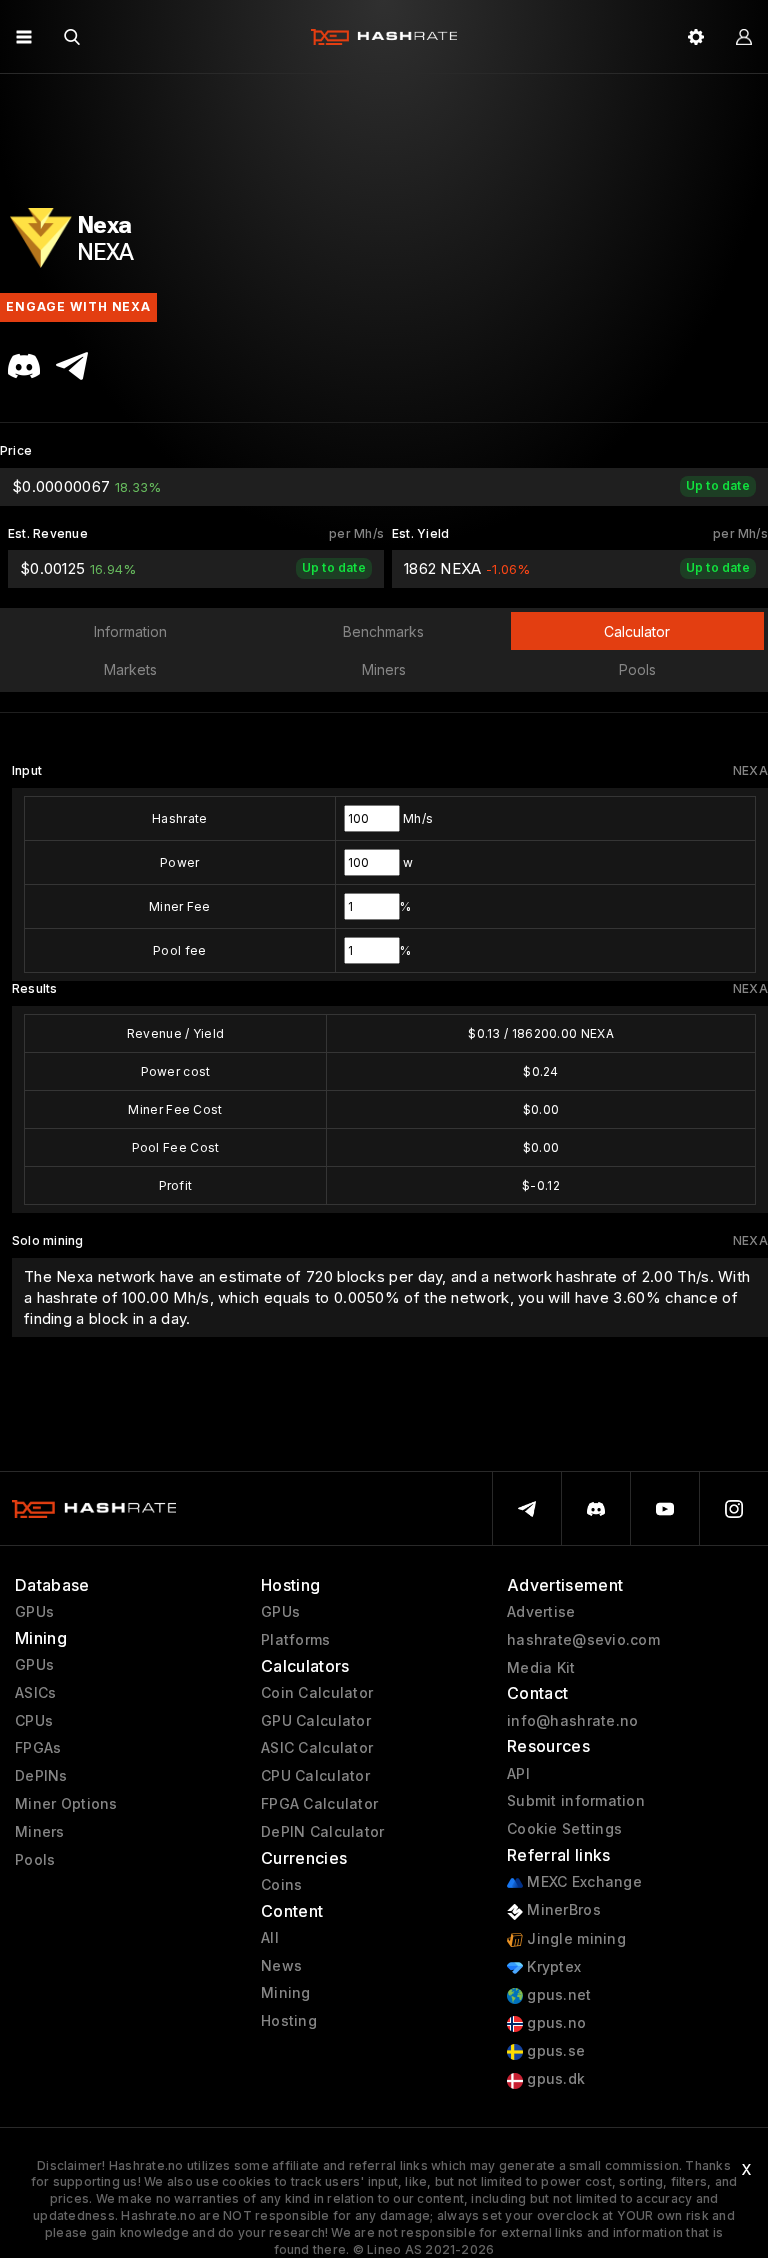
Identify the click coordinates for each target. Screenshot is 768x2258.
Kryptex (552, 1967)
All (270, 1938)
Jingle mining (574, 1939)
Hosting (289, 2021)
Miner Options (66, 1804)
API (518, 1774)
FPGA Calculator (319, 1804)
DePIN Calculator (322, 1832)
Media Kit (541, 1668)
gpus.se (554, 2051)
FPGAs (38, 1748)
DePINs (41, 1776)
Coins (281, 1885)
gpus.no (554, 2023)
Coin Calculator (317, 1693)
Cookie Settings (564, 1829)
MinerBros (562, 1910)
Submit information (576, 1801)
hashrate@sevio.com (583, 1640)
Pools (35, 1860)
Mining (286, 1993)
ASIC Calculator (317, 1748)
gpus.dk (554, 2079)
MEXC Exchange (582, 1882)
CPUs (34, 1721)
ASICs (35, 1693)
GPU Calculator (316, 1721)
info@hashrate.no (572, 1721)
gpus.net (557, 1995)
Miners (40, 1832)
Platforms (296, 1640)
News (281, 1966)
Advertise (541, 1612)
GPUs (34, 1612)
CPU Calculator (315, 1776)
